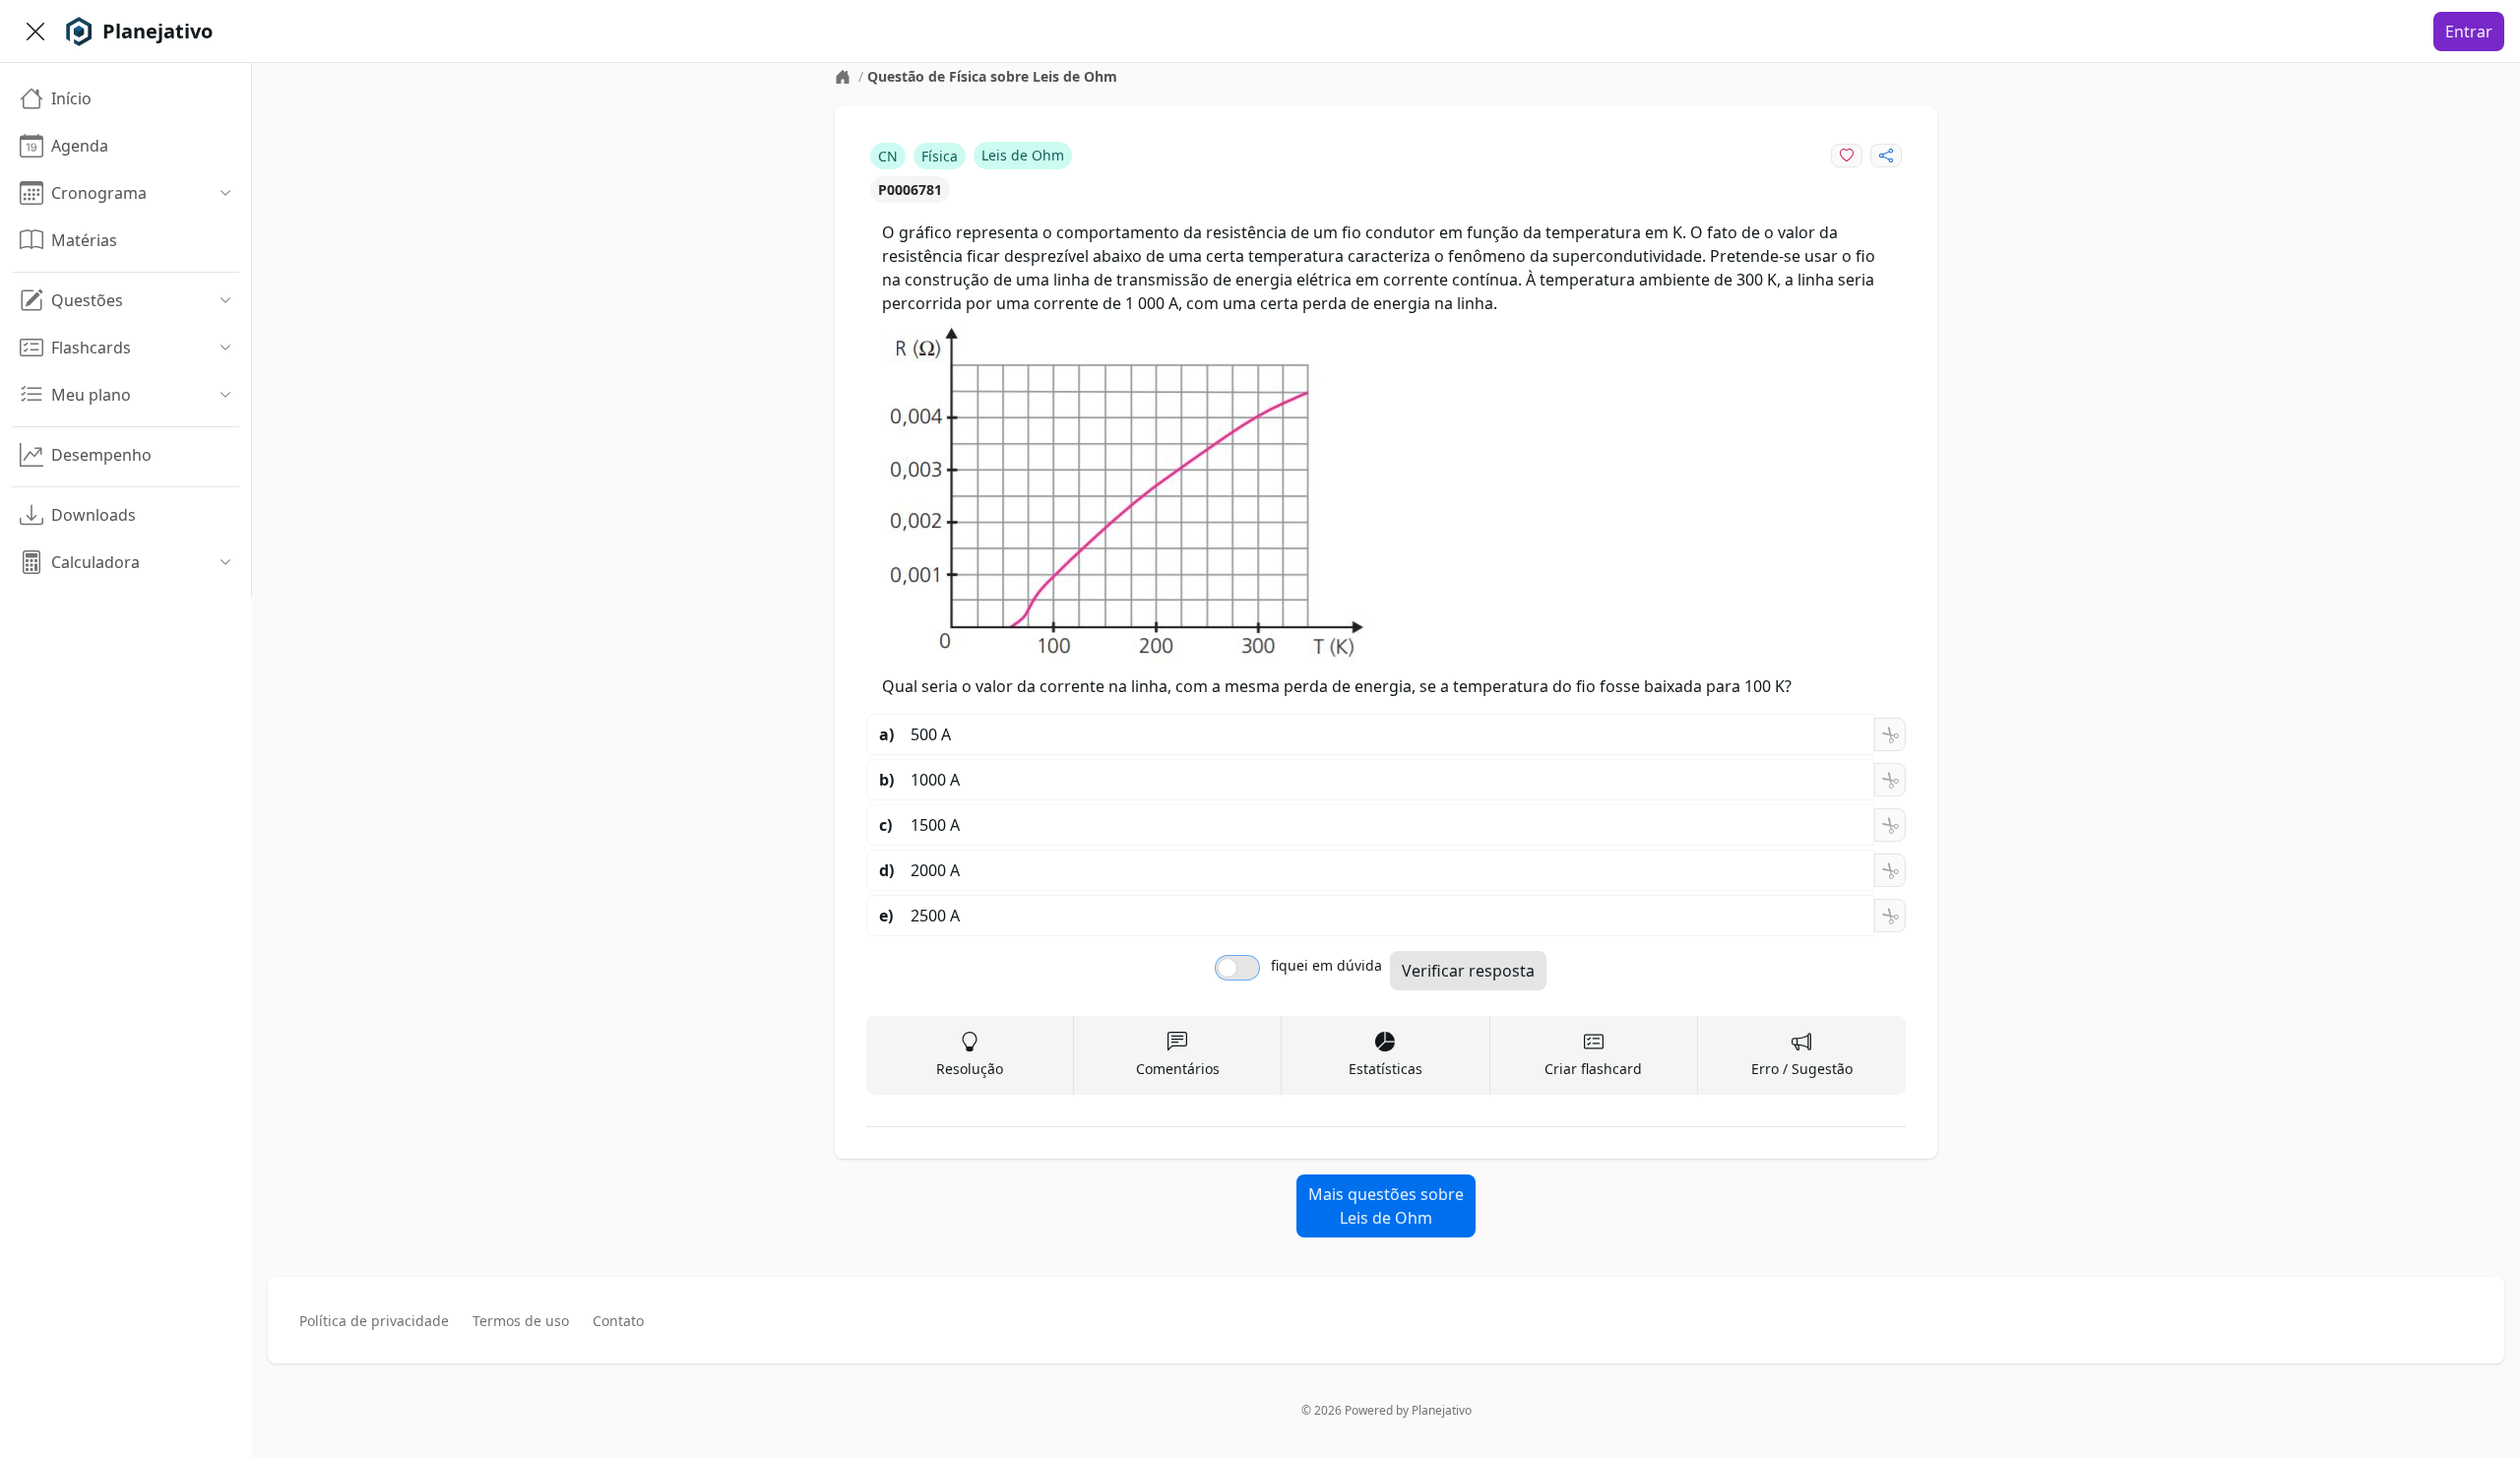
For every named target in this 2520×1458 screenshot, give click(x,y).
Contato (618, 1321)
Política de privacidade (374, 1321)
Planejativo (1442, 1410)
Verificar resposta (1468, 971)
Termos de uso (521, 1321)
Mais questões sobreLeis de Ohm (1386, 1206)
